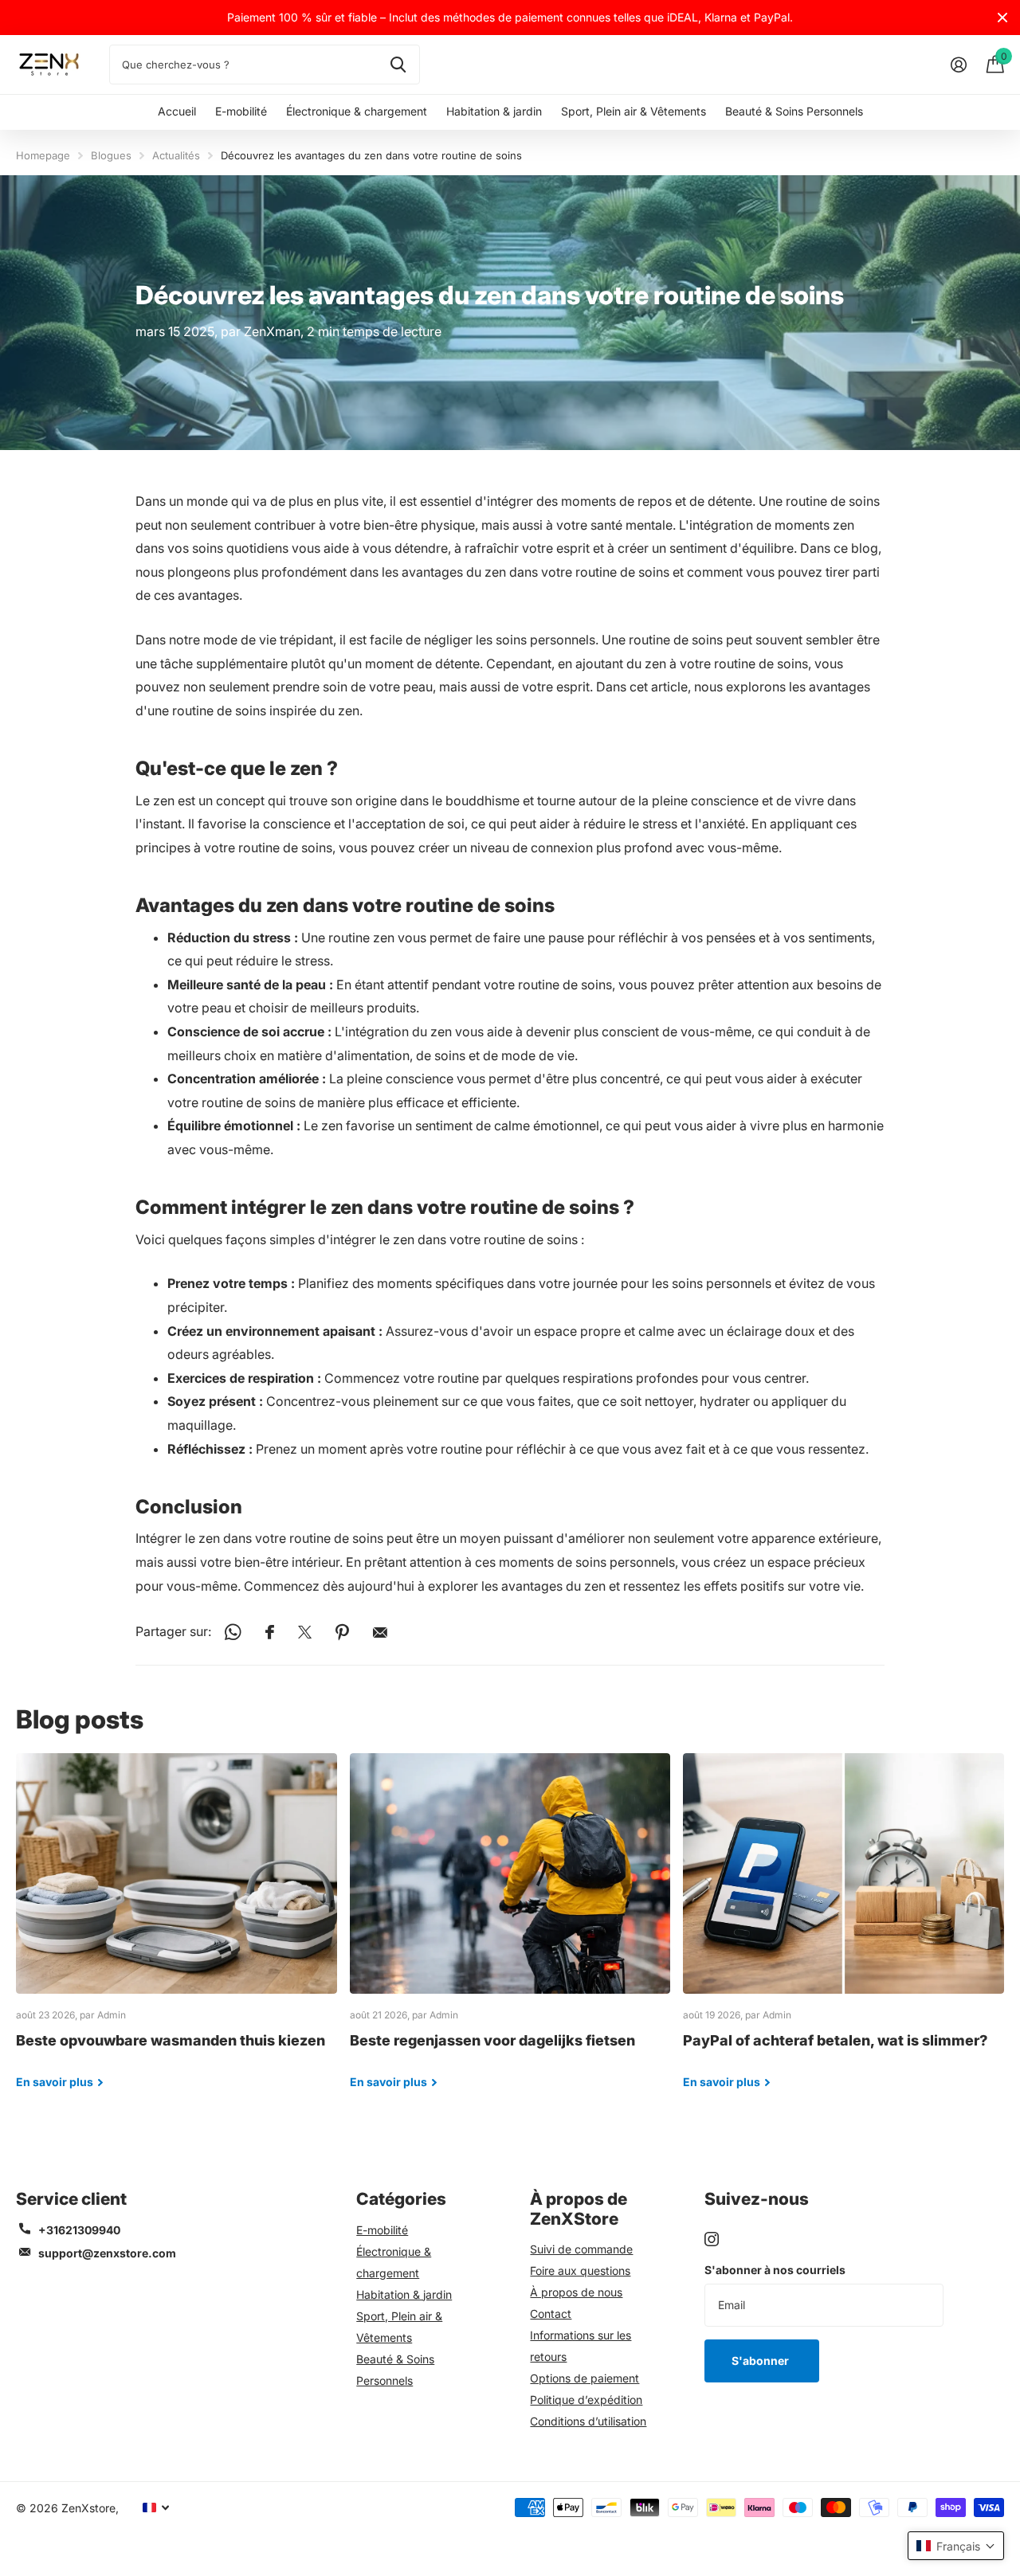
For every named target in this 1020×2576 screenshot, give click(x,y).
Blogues (111, 155)
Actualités (176, 155)
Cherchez (398, 65)
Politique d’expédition (586, 2400)
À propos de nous (576, 2292)
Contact (551, 2314)
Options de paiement (585, 2378)
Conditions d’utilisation (588, 2421)
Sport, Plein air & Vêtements (634, 111)
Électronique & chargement (357, 111)
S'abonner (761, 2361)
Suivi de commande (581, 2249)
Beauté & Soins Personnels (794, 111)
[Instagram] (712, 2239)
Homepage (43, 155)
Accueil (177, 111)
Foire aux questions (580, 2271)
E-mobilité (241, 111)
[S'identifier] (958, 65)
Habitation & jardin (494, 111)
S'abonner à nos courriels (775, 2270)
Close (1002, 18)
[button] (956, 2546)
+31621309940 (79, 2230)
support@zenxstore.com (107, 2253)
